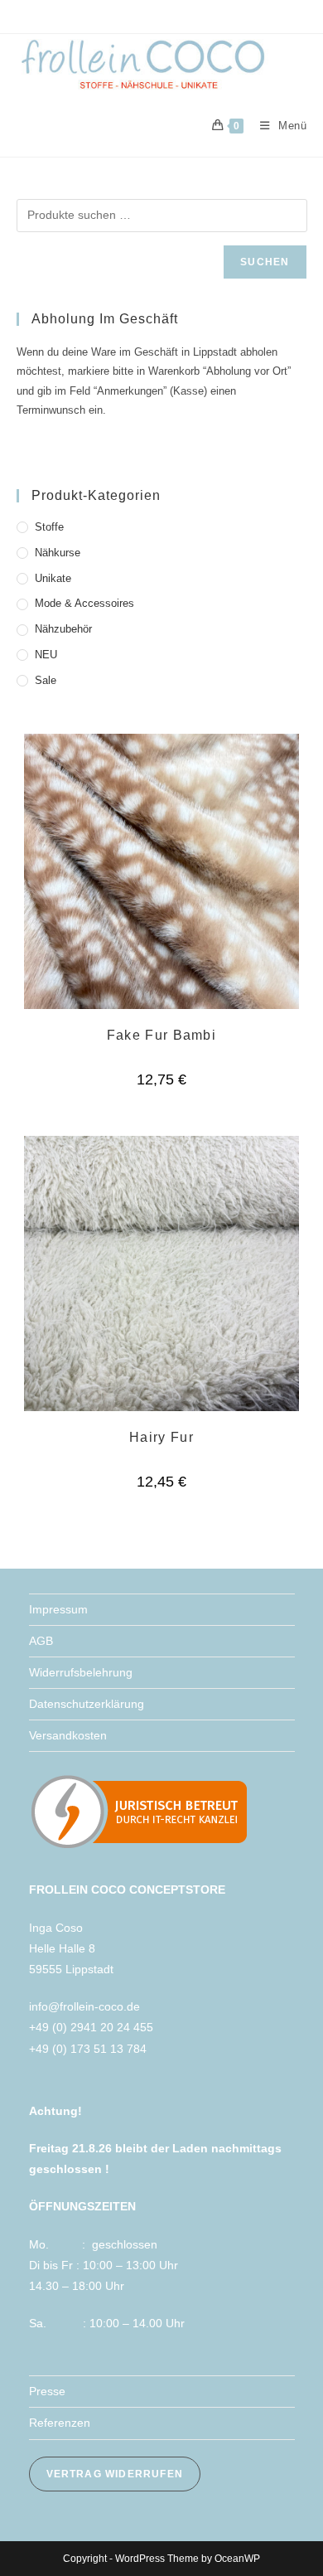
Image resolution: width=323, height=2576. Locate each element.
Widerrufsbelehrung (81, 1672)
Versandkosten (68, 1735)
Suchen (265, 262)
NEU (46, 655)
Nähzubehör (63, 629)
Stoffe (49, 527)
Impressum (58, 1609)
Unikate (53, 578)
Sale (46, 680)
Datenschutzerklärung (87, 1704)
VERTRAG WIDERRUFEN (115, 2474)
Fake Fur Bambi (161, 1035)
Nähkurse (58, 553)
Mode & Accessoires (84, 603)
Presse (47, 2391)
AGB (41, 1641)
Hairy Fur (161, 1437)
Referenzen (60, 2423)
